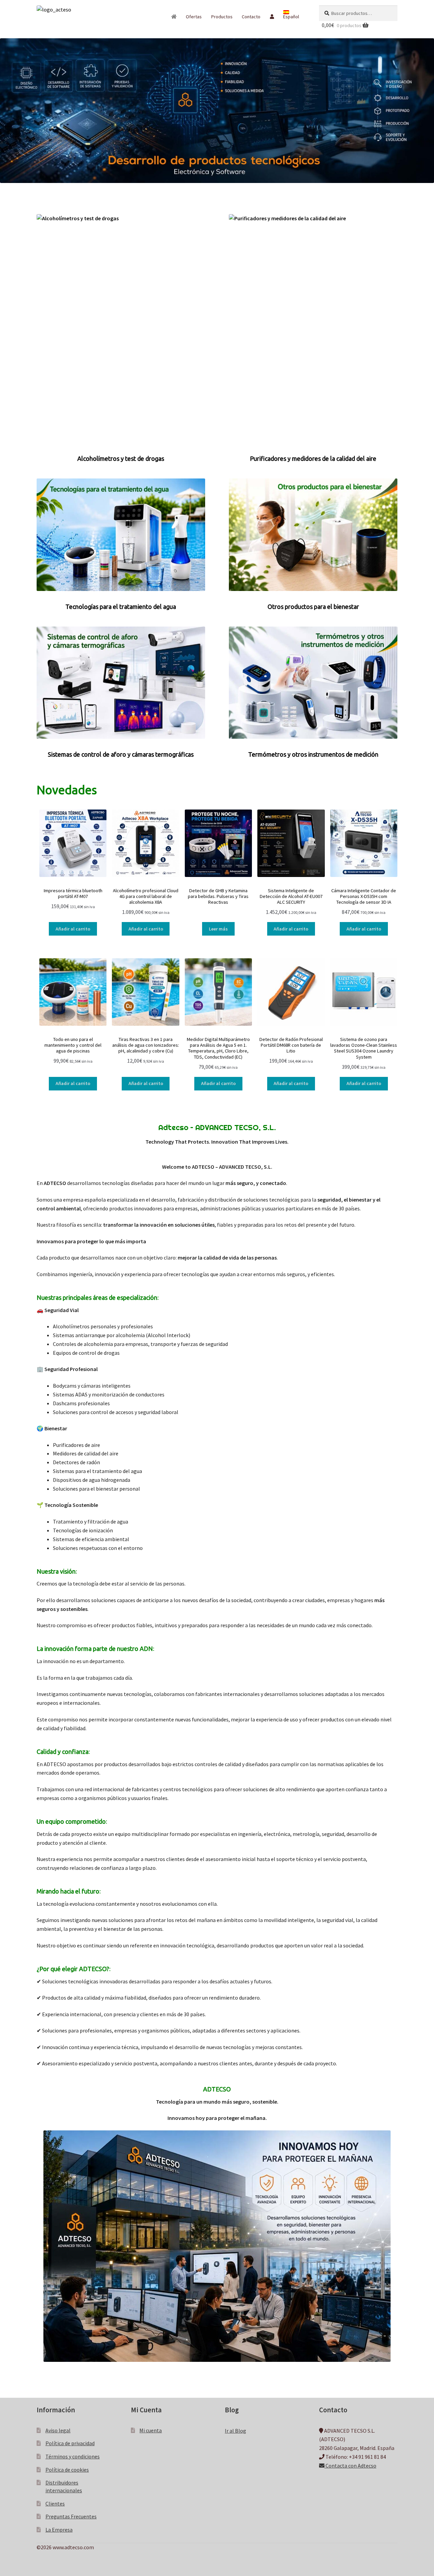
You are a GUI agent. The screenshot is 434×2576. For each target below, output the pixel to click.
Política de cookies (67, 2470)
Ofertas (194, 17)
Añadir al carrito (73, 929)
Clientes (55, 2503)
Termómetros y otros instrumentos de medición (313, 754)
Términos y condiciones (73, 2456)
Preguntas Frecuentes (71, 2516)
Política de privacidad (70, 2443)
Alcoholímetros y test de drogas (121, 458)
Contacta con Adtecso (350, 2466)
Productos (222, 17)
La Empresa (59, 2530)
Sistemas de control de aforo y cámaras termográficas (121, 754)
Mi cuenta (151, 2430)
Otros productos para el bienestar (313, 607)
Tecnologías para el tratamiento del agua (121, 607)
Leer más (218, 929)
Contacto (251, 17)
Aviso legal (58, 2430)
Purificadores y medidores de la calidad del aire (313, 458)
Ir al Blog (235, 2431)
